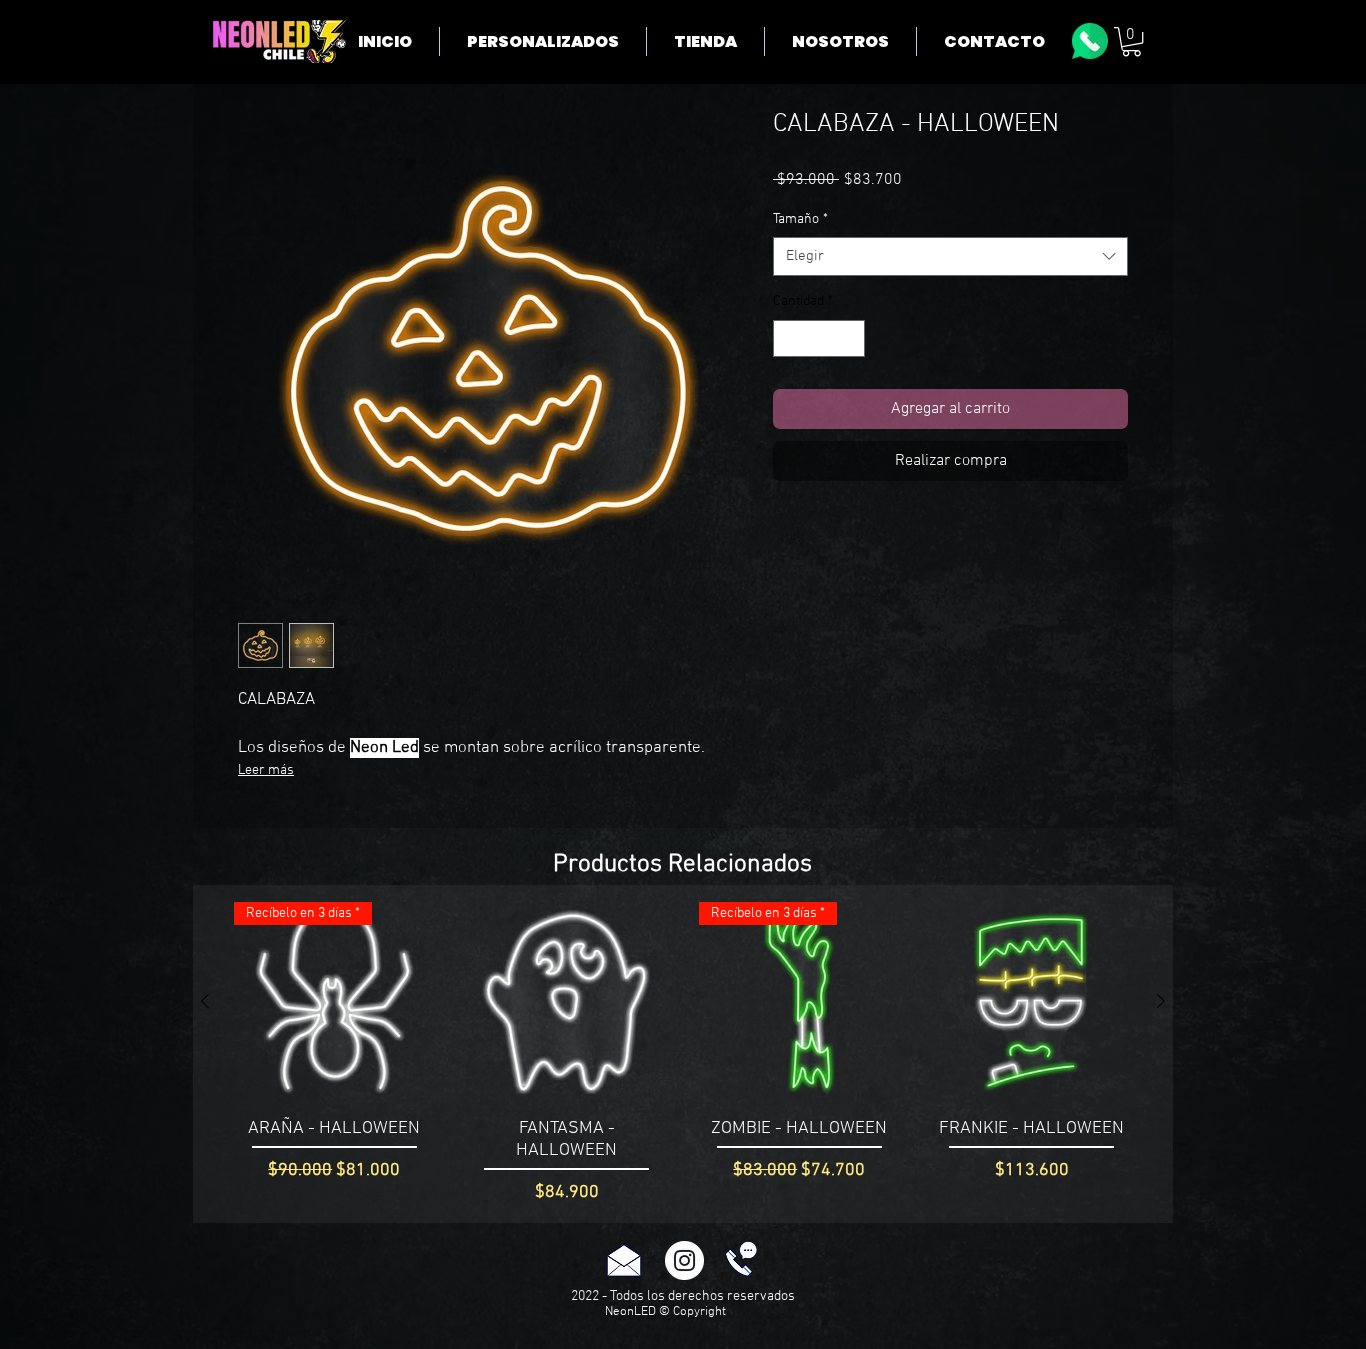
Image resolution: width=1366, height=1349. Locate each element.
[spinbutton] (819, 338)
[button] (1131, 41)
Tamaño (800, 219)
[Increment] (849, 338)
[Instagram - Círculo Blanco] (684, 1260)
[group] (683, 1054)
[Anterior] (205, 1001)
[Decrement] (788, 338)
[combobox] (950, 256)
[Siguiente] (1161, 1001)
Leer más (266, 770)
